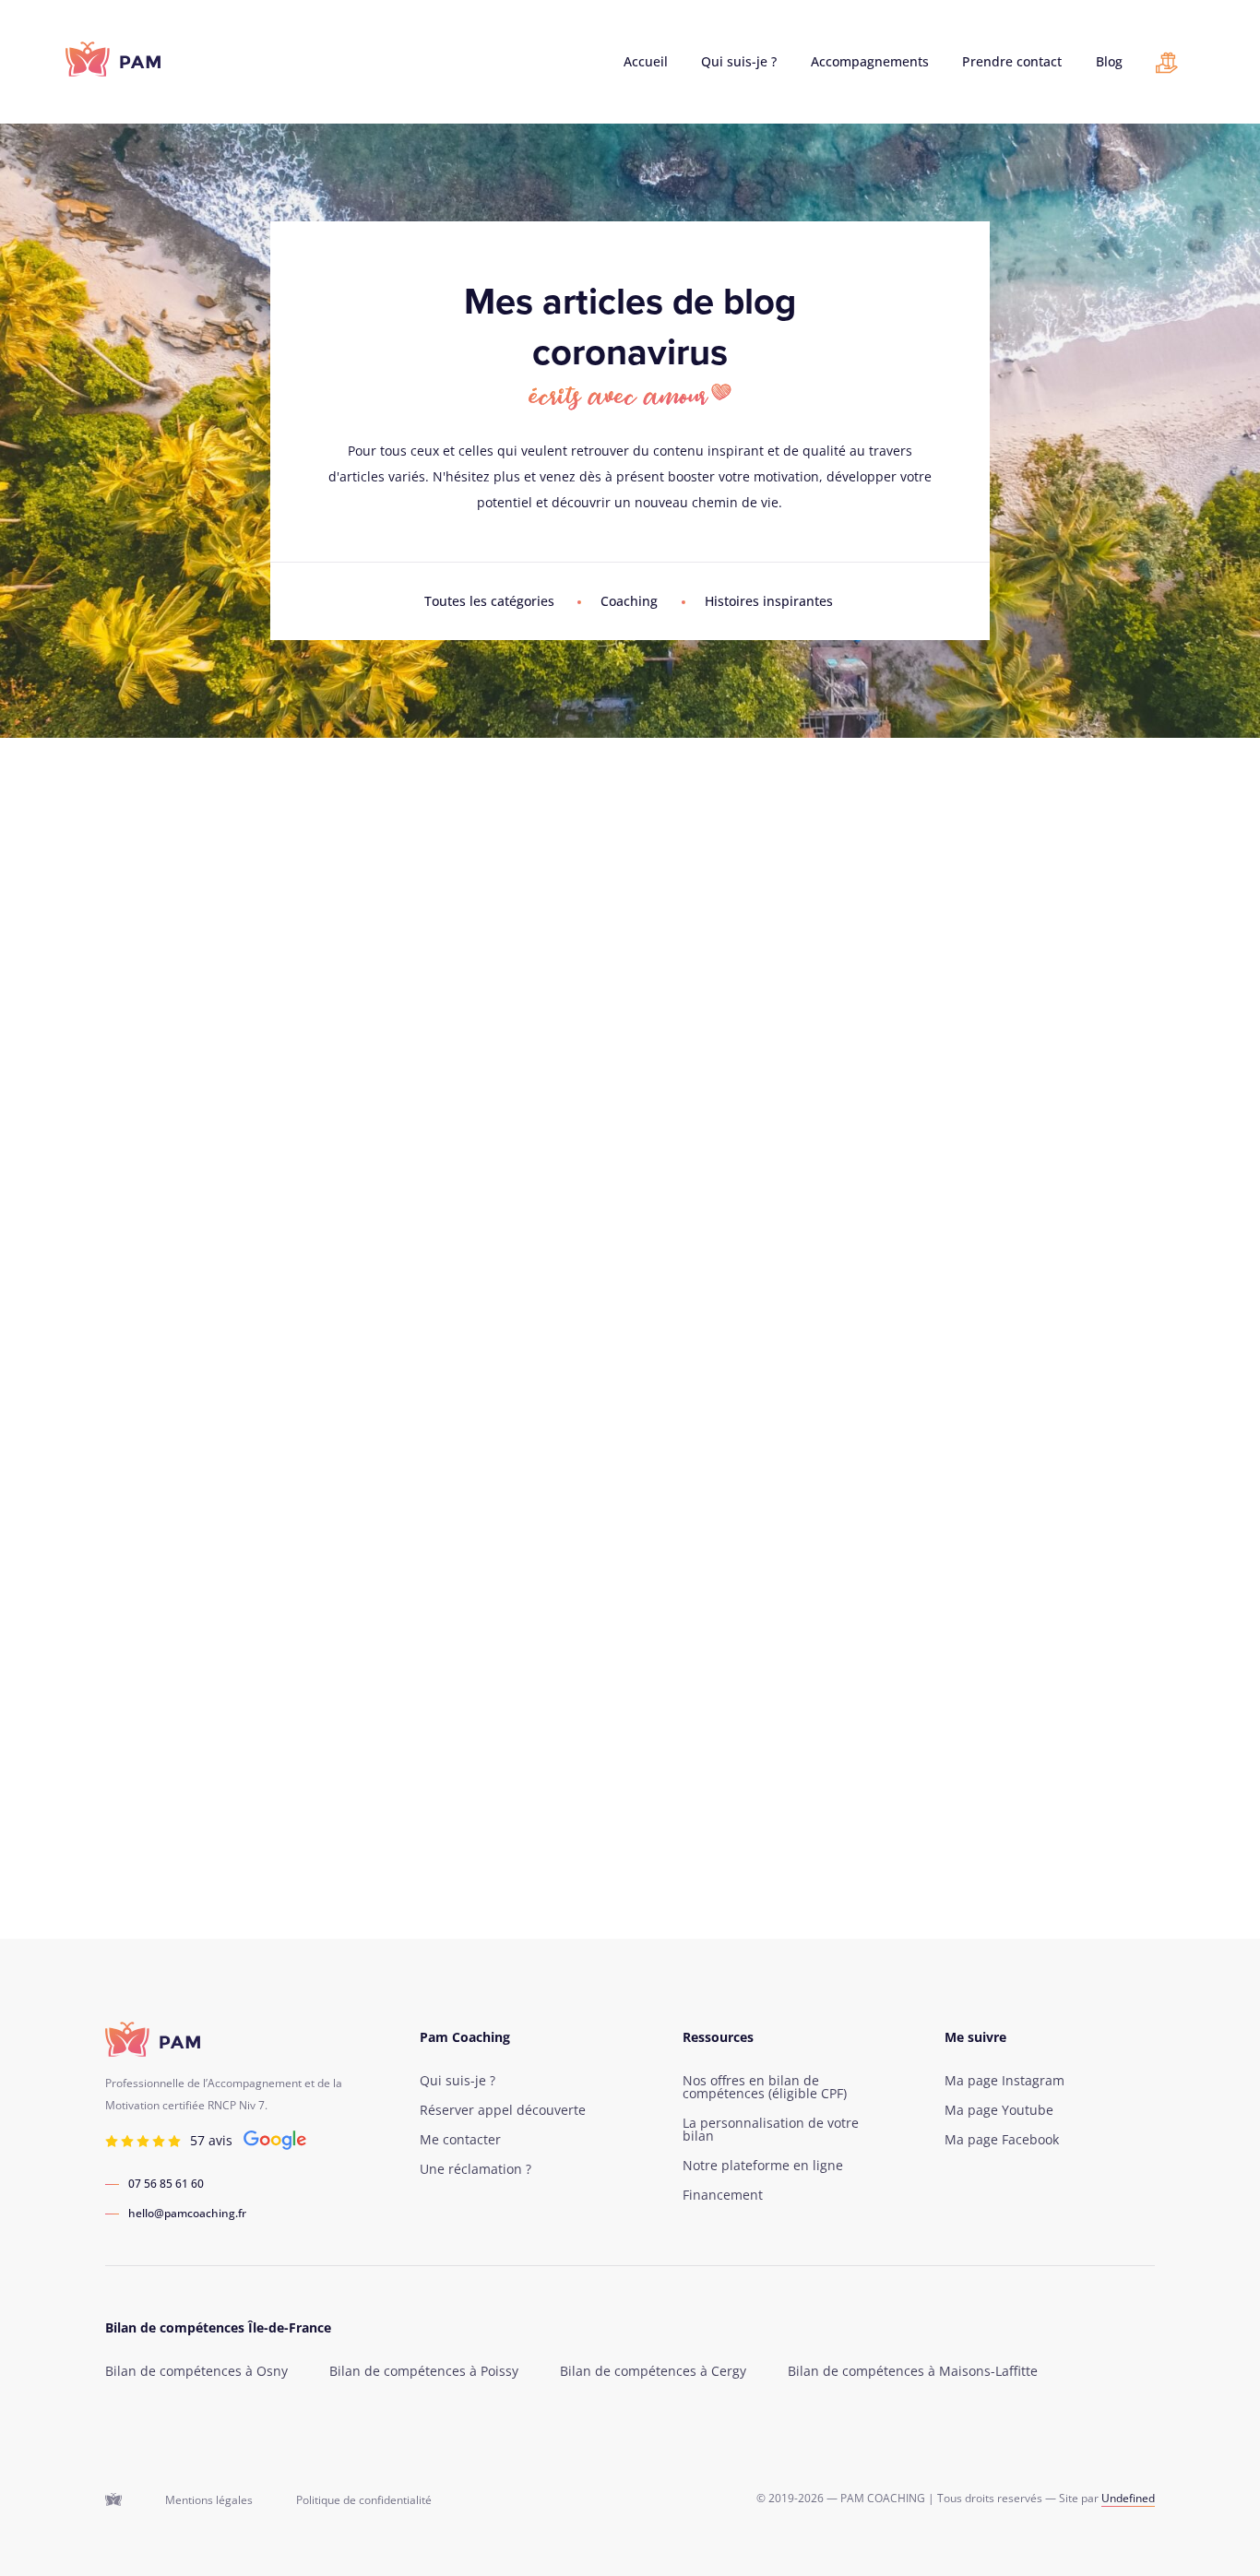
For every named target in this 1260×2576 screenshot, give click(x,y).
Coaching (629, 601)
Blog (1109, 62)
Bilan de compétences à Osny (196, 2371)
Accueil (646, 62)
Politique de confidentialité (364, 2500)
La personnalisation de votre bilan (771, 2130)
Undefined (1128, 2498)
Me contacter (460, 2140)
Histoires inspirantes (769, 601)
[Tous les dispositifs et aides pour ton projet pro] (1167, 67)
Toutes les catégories (489, 601)
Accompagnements (870, 62)
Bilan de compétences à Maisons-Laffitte (913, 2371)
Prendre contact (1012, 62)
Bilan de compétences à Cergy (653, 2371)
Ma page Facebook (1002, 2140)
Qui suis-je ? (739, 62)
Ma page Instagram (1004, 2081)
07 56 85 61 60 (166, 2184)
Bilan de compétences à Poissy (424, 2371)
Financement (723, 2195)
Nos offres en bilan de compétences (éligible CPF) (765, 2087)
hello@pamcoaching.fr (187, 2214)
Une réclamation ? (475, 2169)
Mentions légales (209, 2500)
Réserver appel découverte (503, 2110)
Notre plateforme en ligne (763, 2166)
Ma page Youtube (999, 2110)
